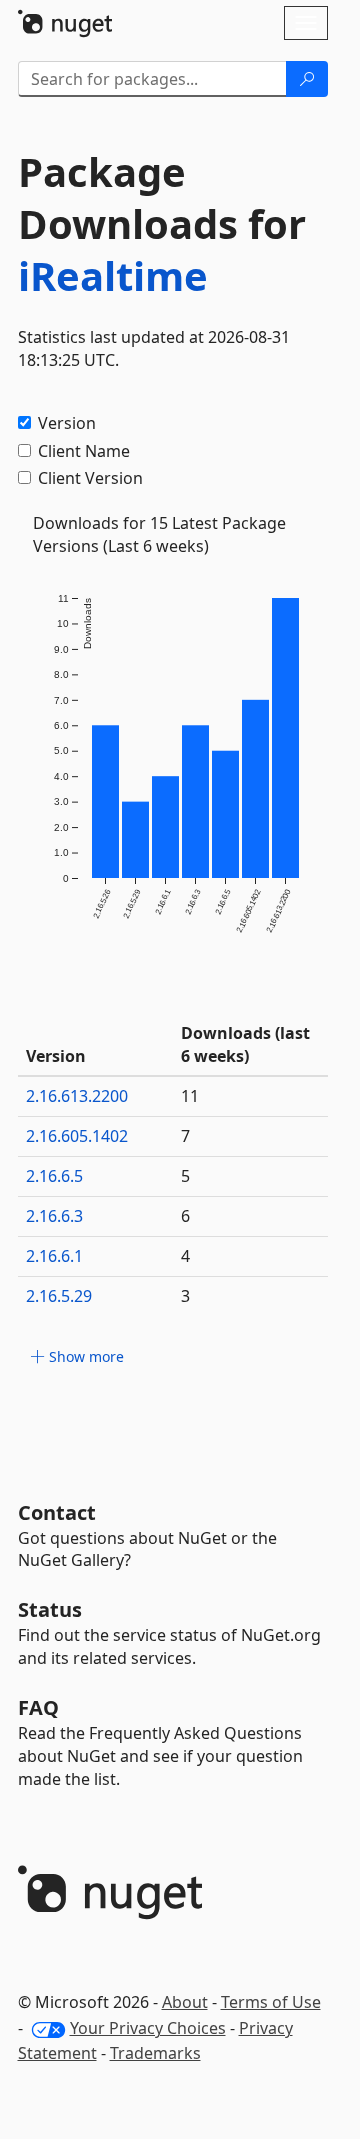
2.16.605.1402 (77, 1136)
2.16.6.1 (54, 1256)
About (185, 2002)
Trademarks (155, 2053)
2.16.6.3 (54, 1216)
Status (50, 1609)
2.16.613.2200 (77, 1096)
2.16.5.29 (59, 1296)
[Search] (307, 79)
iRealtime (113, 275)
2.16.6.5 (54, 1176)
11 (190, 1096)
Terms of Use (271, 2002)
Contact (57, 1512)
